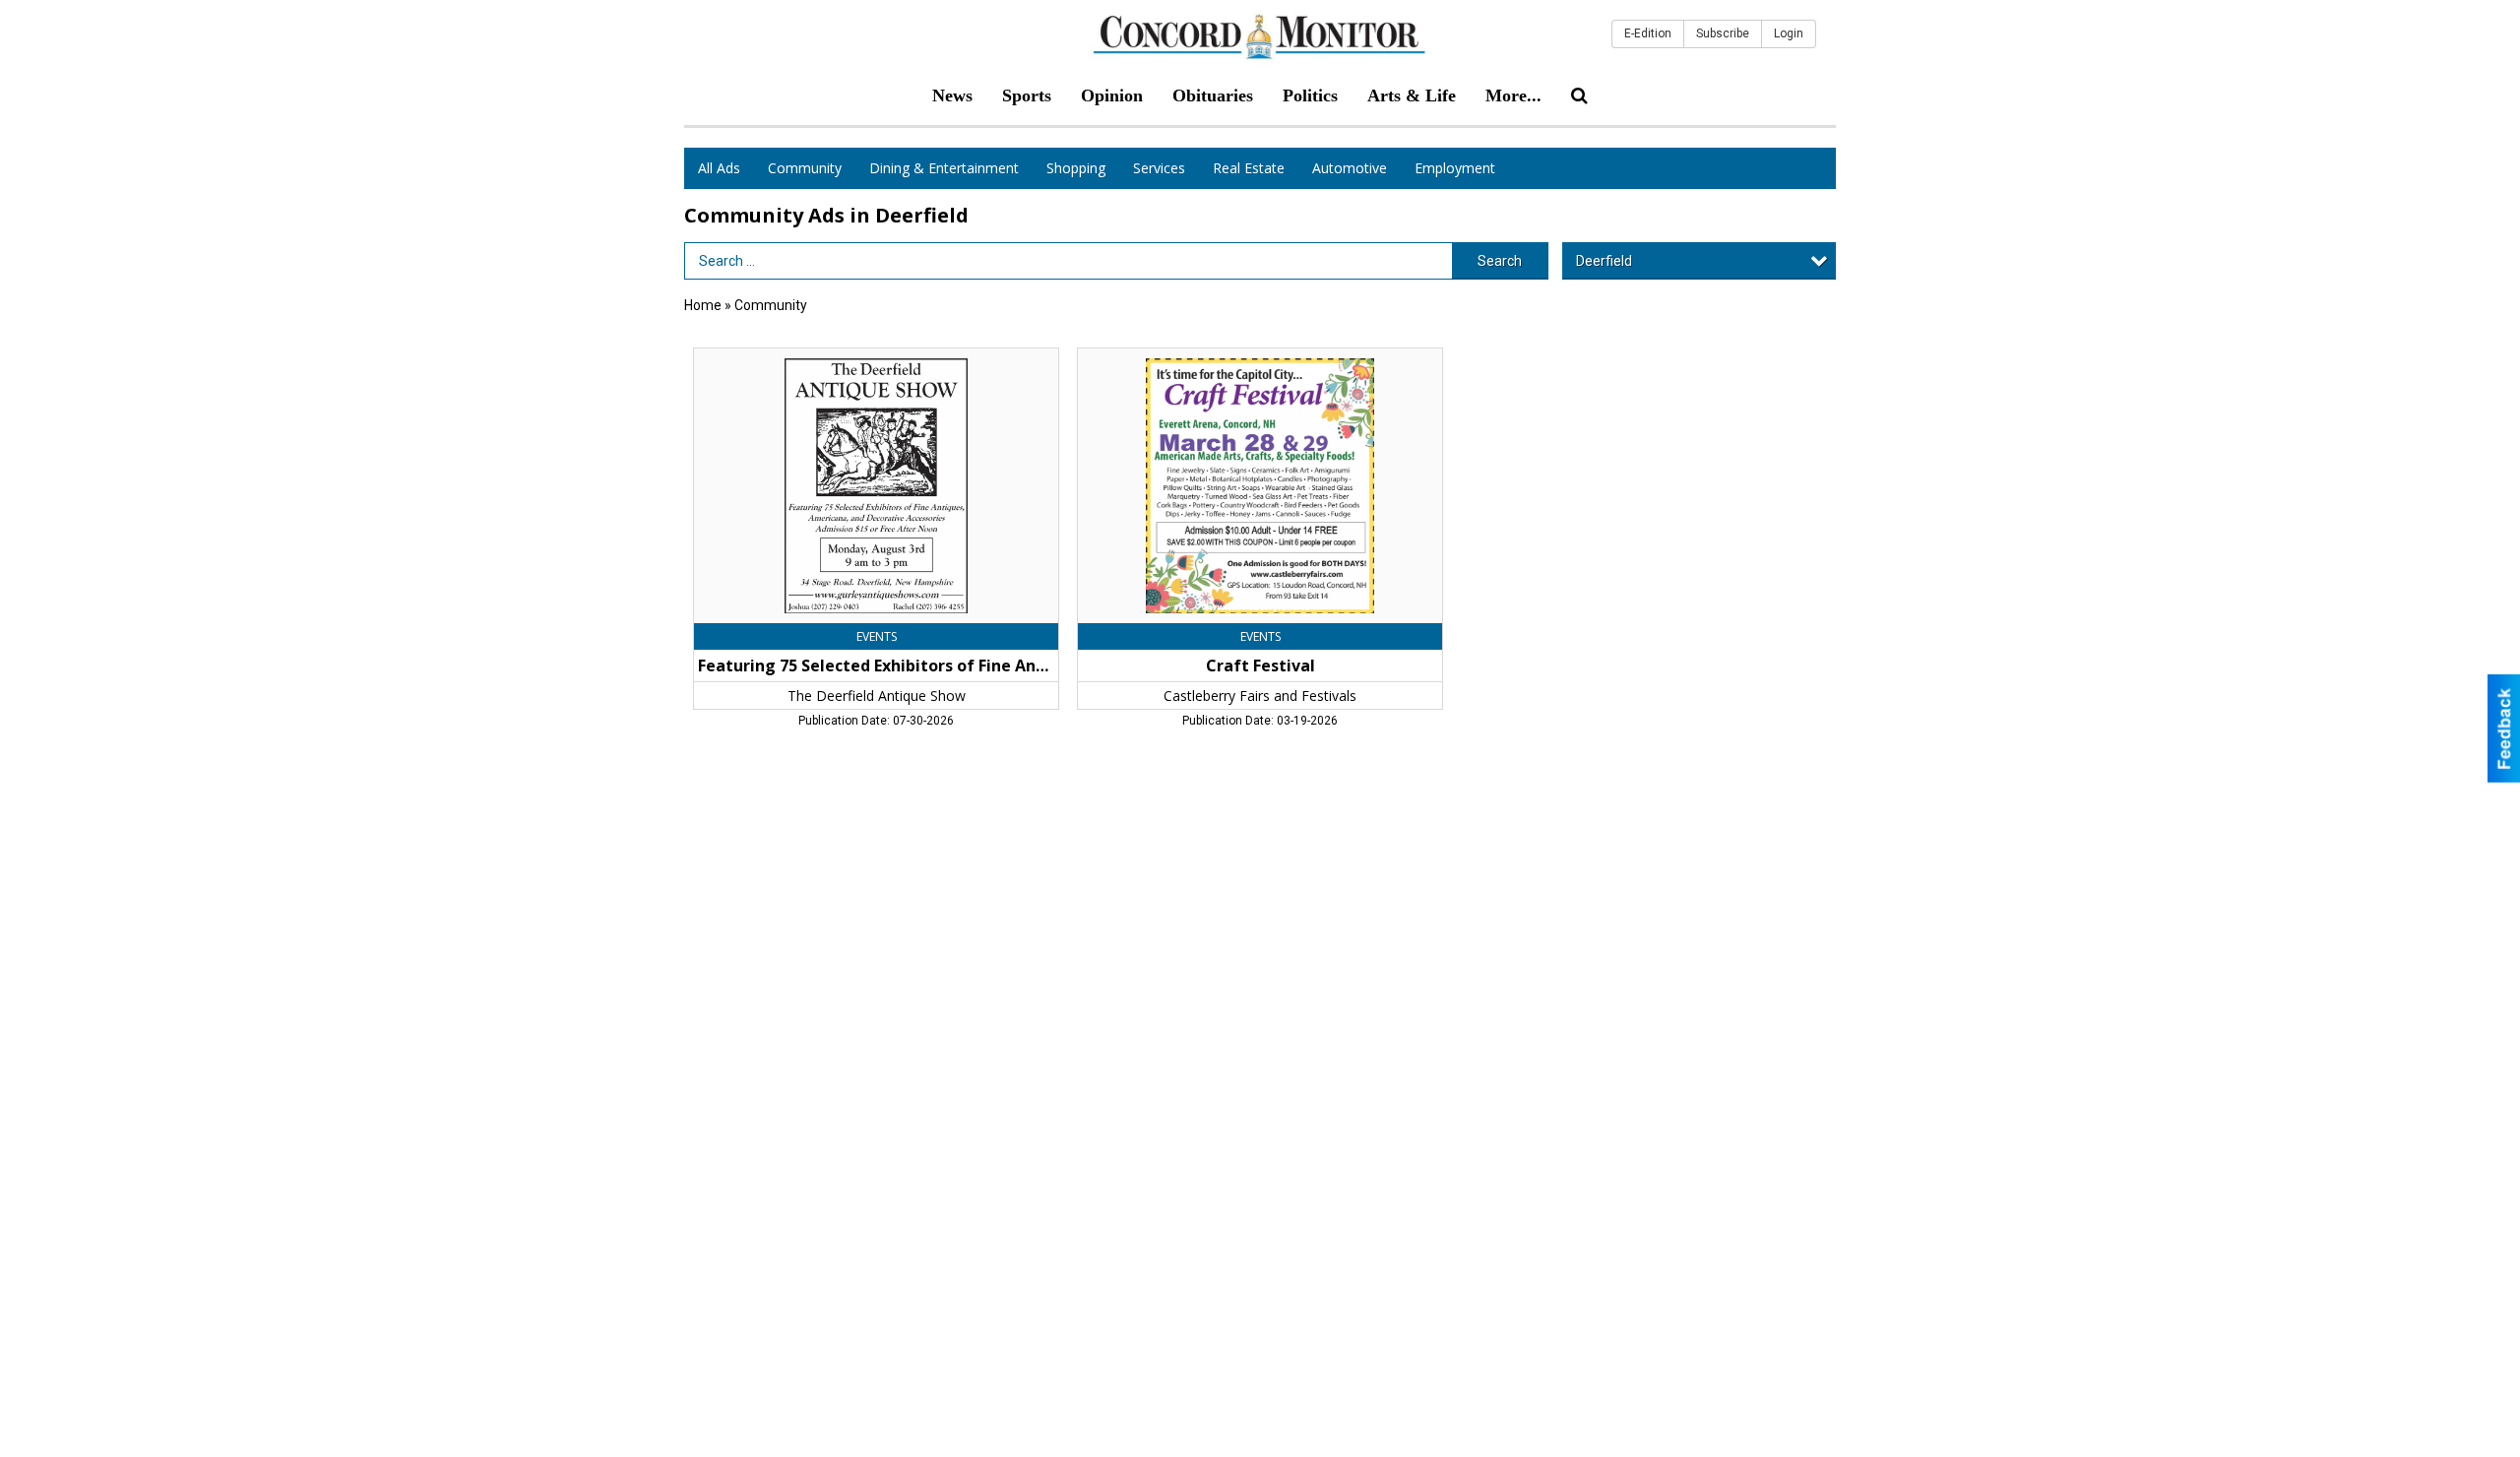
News (952, 95)
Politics (1310, 95)
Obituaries (1213, 95)
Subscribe (1723, 33)
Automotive (1350, 168)
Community (805, 168)
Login (1789, 33)
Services (1159, 168)
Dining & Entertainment (944, 168)
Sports (1027, 95)
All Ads (719, 168)
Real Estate (1249, 168)
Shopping (1076, 168)
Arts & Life (1412, 95)
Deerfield (1604, 261)
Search (1500, 261)
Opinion (1112, 95)
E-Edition (1648, 33)
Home (703, 305)
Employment (1455, 168)
